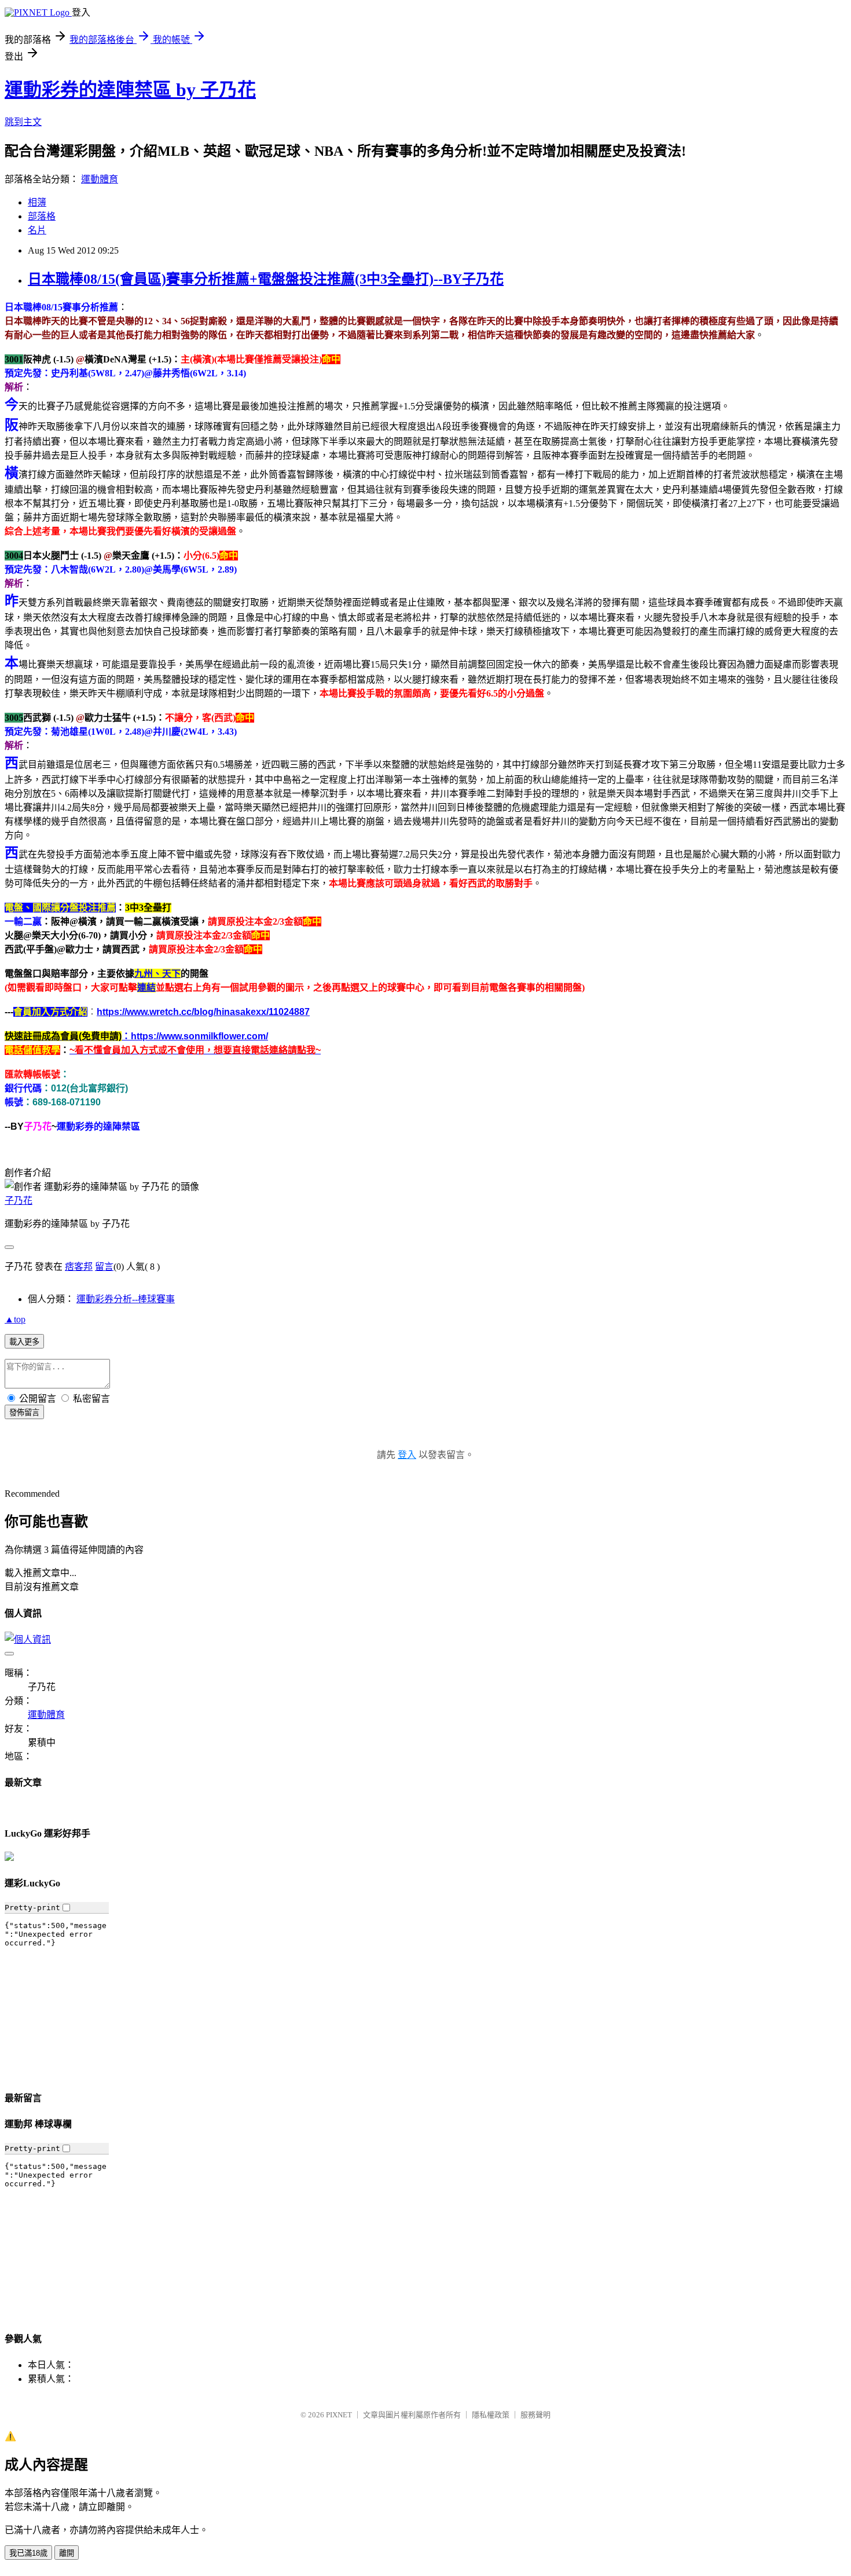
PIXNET (339, 2415)
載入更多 (24, 1342)
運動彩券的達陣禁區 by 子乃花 (130, 90)
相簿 (37, 202)
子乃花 (19, 1201)
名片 (37, 230)
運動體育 (100, 179)
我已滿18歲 (28, 2553)
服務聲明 (535, 2415)
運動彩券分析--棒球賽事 (126, 1299)
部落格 (42, 216)
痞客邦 (79, 1267)
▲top (15, 1319)
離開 (67, 2553)
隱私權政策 (491, 2415)
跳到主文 (23, 122)
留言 (104, 1267)
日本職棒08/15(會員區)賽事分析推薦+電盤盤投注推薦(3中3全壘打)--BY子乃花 (266, 279)
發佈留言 (24, 1412)
